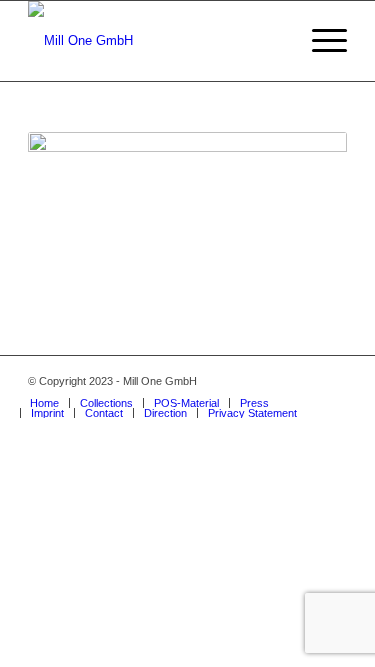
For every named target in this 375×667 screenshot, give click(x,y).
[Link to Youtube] (332, 381)
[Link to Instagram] (272, 381)
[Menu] (319, 41)
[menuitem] (44, 403)
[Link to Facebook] (302, 381)
